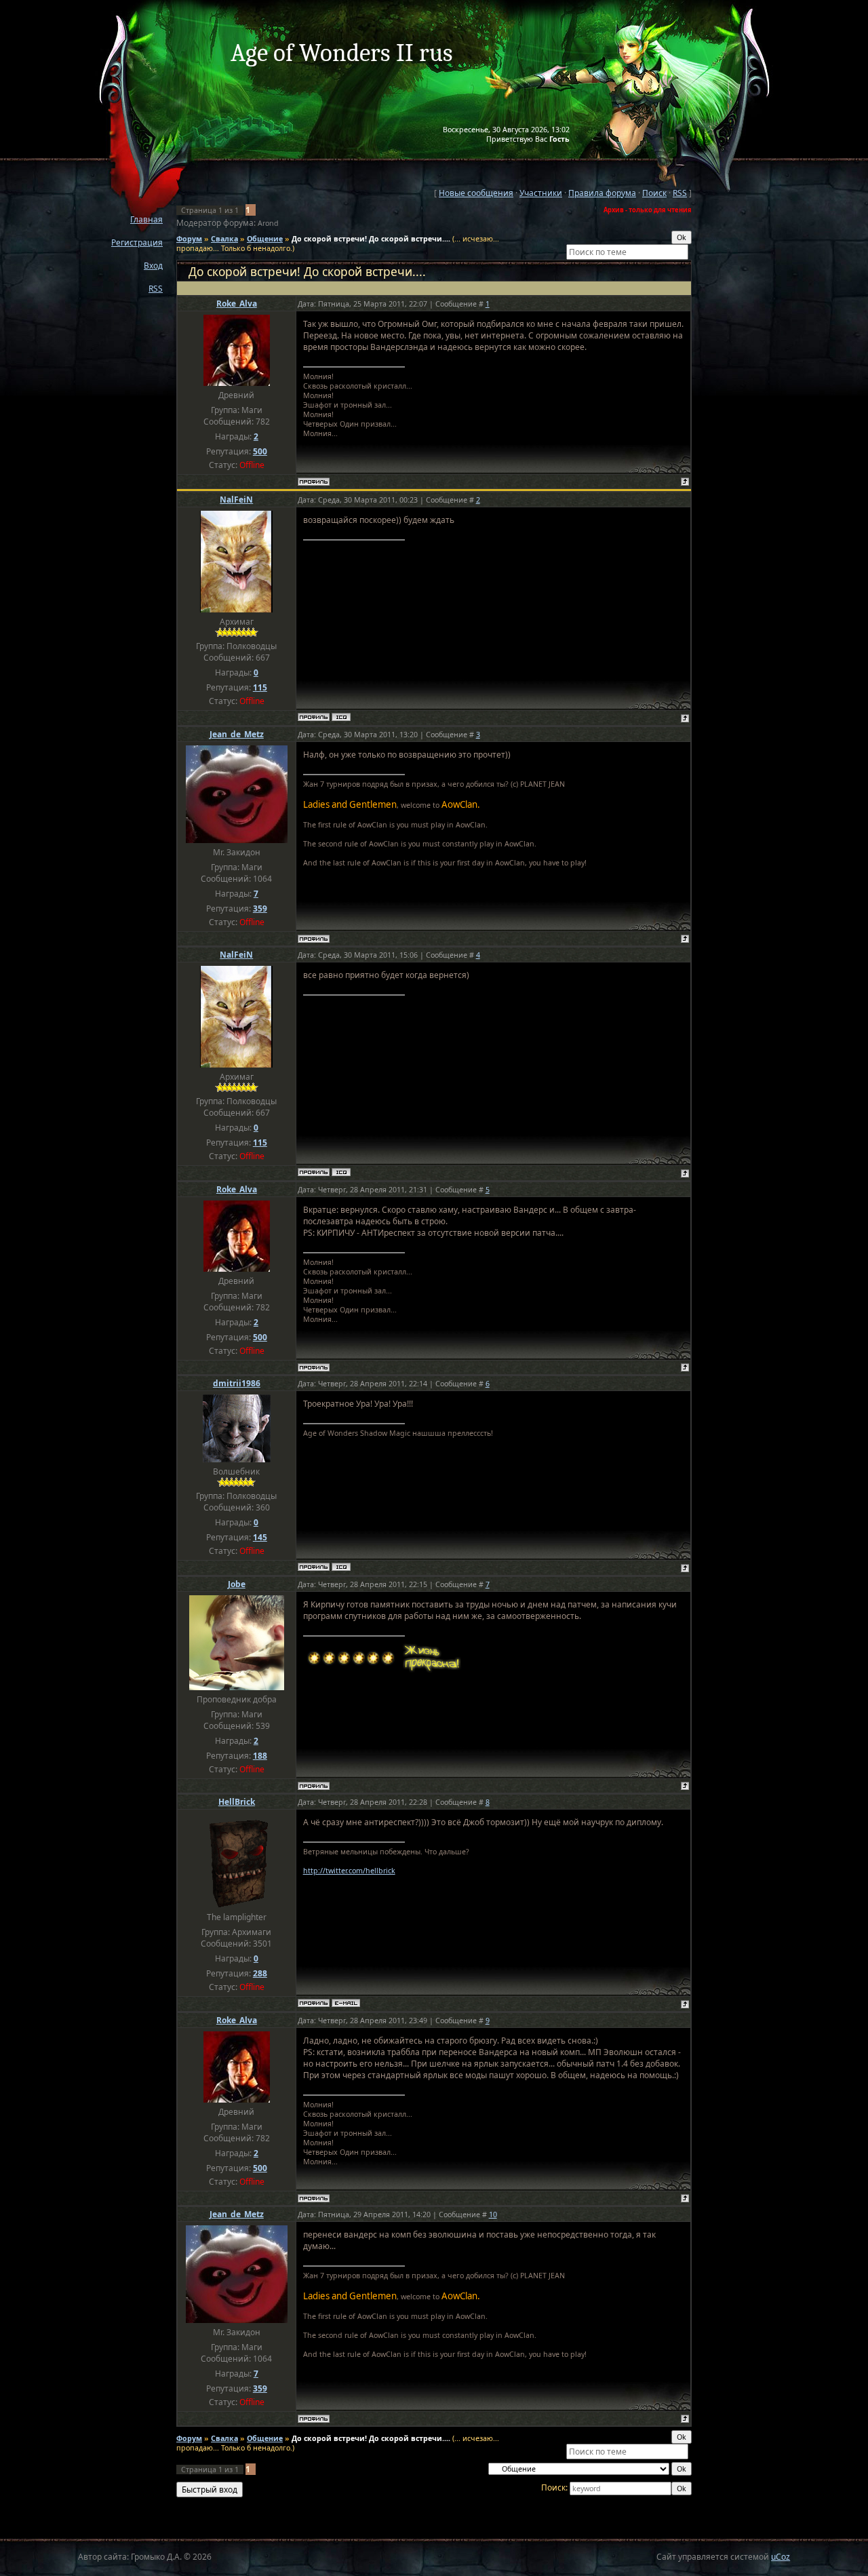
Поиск (654, 193)
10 (493, 2214)
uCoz (781, 2557)
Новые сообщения (476, 193)
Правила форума (602, 193)
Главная (146, 219)
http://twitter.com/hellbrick (349, 1871)
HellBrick (237, 1802)
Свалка (224, 239)
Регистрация (137, 242)
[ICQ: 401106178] (341, 717)
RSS (156, 289)
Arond (268, 223)
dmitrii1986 (237, 1383)
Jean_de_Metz (237, 734)
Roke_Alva (237, 304)
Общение (265, 239)
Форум (189, 239)
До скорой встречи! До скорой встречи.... (371, 239)
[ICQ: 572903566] (341, 1567)
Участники (541, 193)
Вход (153, 266)
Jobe (237, 1584)
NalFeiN (236, 500)
